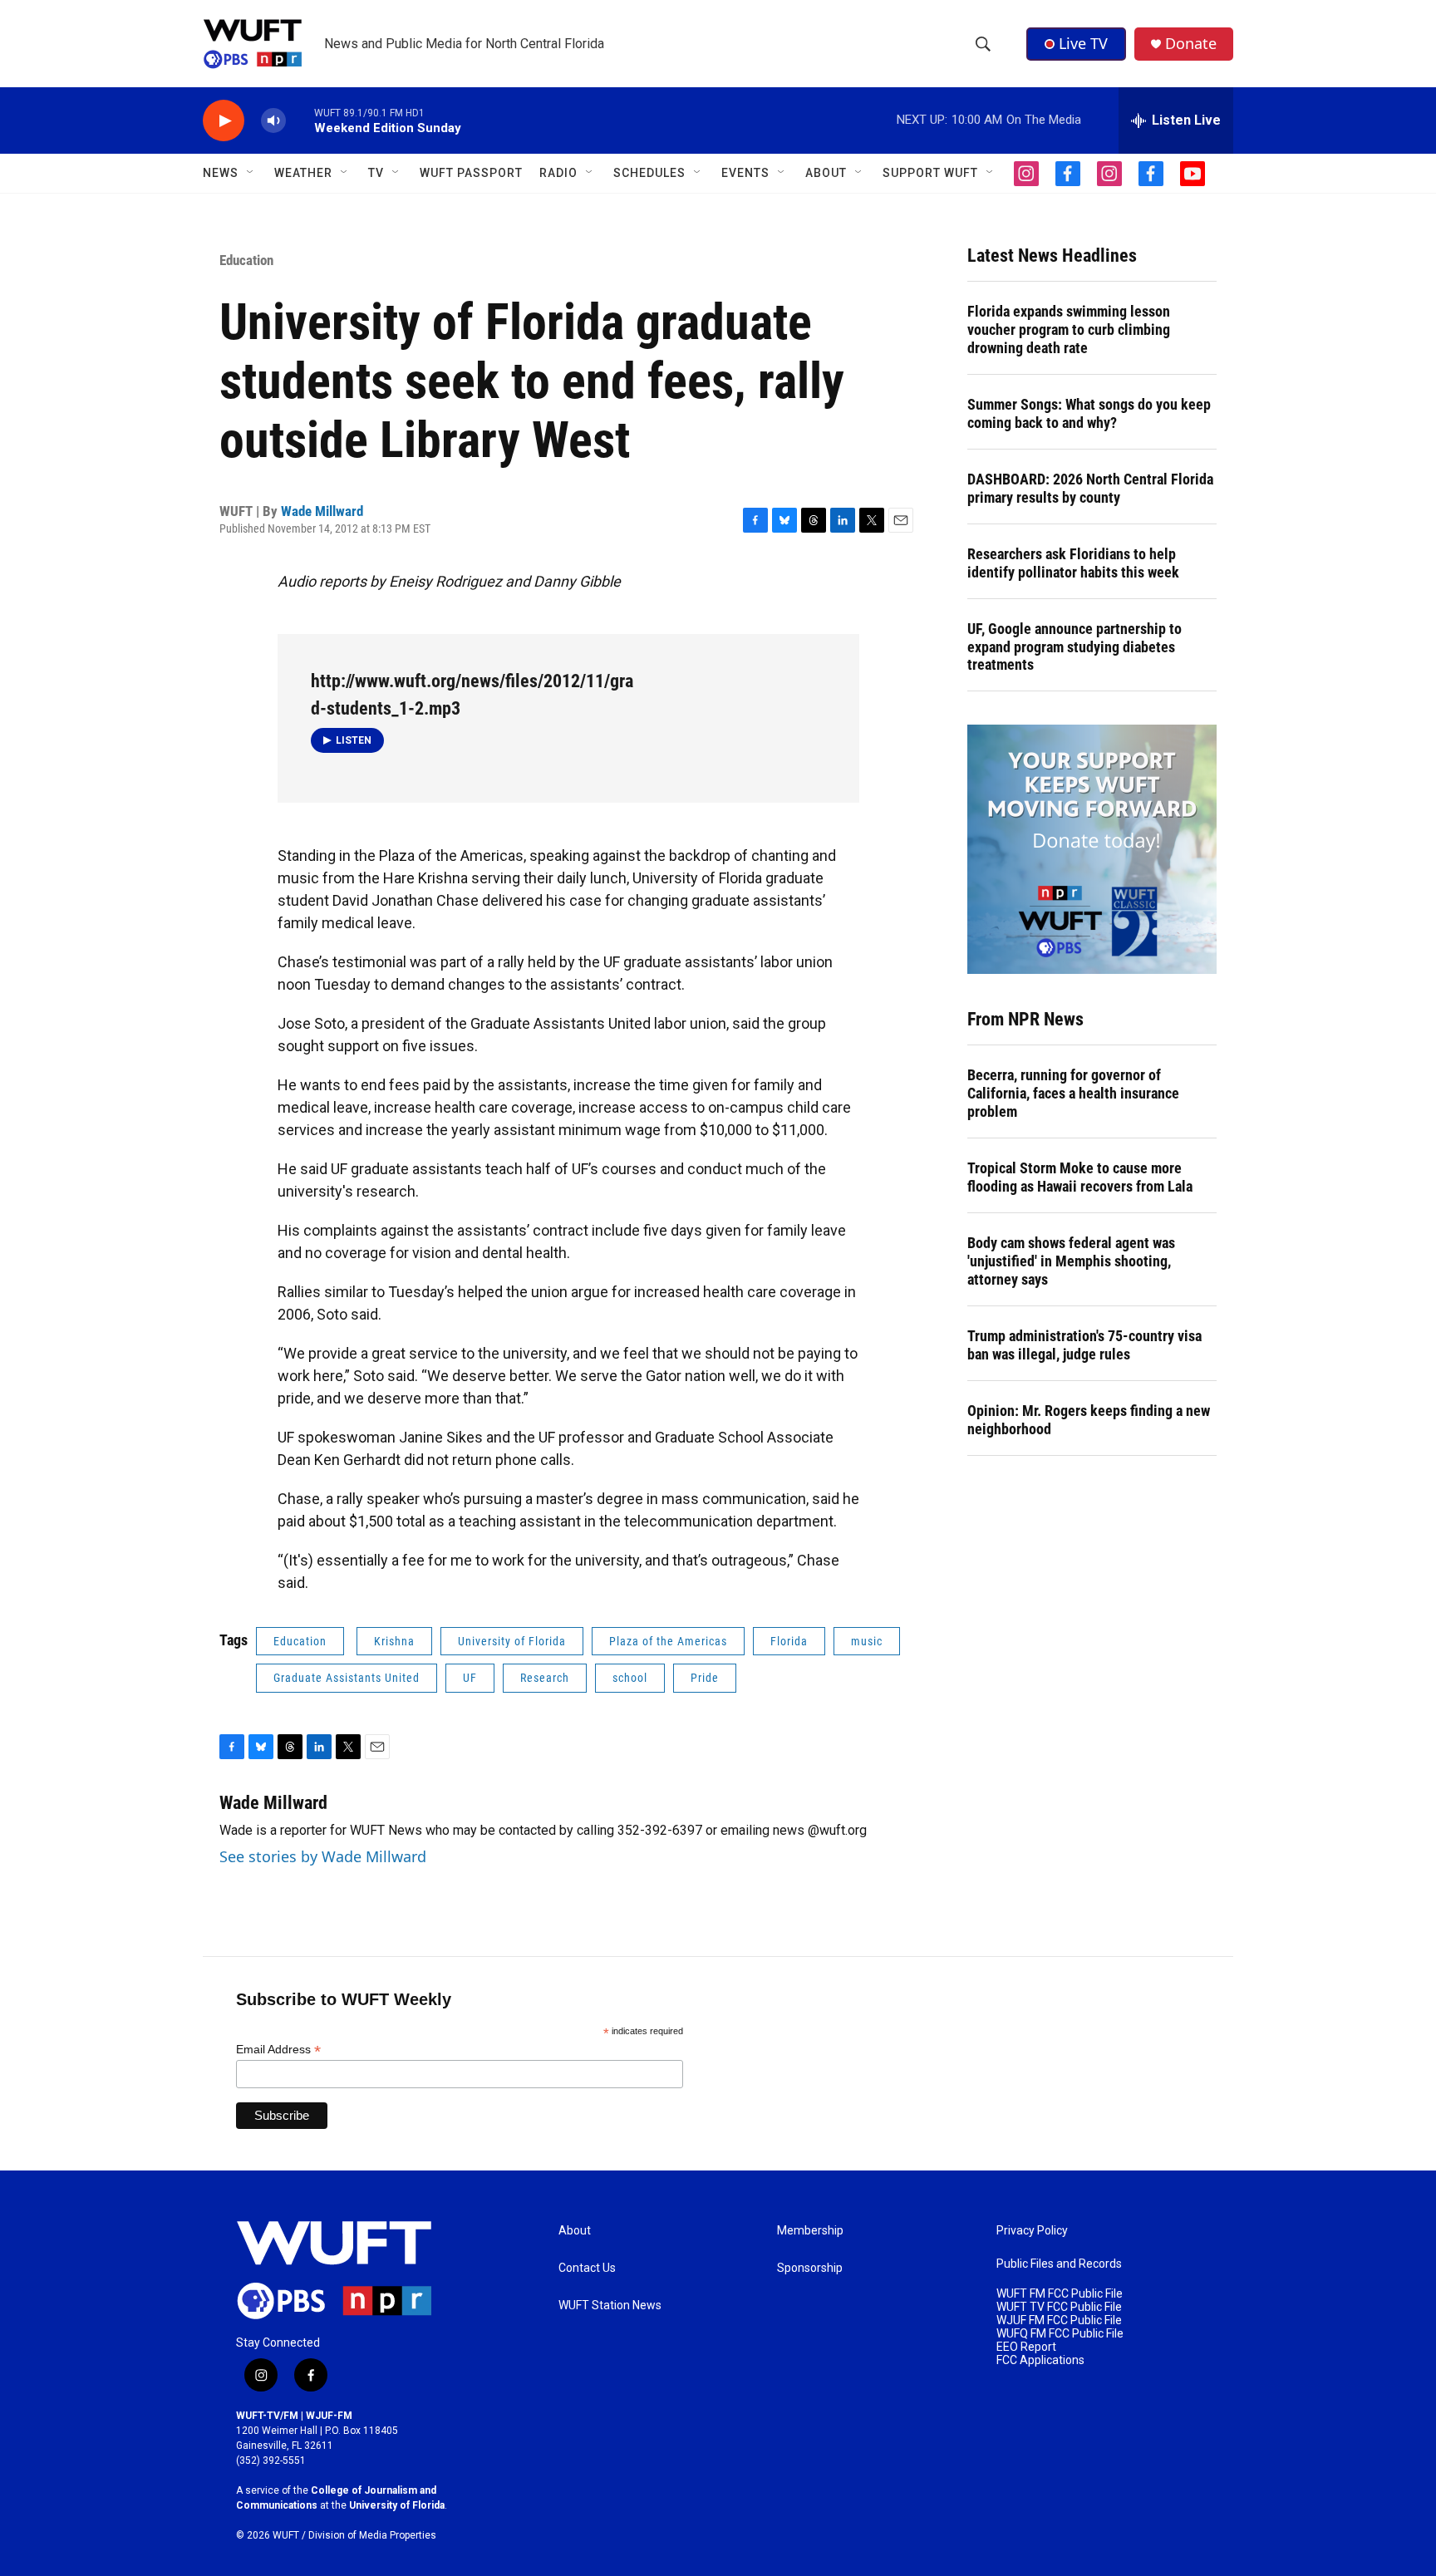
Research (545, 1678)
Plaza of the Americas (668, 1641)
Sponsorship (810, 2268)
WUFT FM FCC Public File (1060, 2294)
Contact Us (587, 2268)
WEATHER (303, 173)
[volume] (273, 121)
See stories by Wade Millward (323, 1856)
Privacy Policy (1032, 2231)
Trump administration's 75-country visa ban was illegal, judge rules (1084, 1345)
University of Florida (512, 1641)
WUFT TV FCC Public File (1059, 2307)
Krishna (394, 1641)
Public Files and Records (1059, 2264)
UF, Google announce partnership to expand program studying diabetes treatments (1075, 647)
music (867, 1641)
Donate (1191, 44)
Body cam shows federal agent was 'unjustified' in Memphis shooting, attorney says (1071, 1261)
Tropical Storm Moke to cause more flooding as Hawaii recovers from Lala (1080, 1177)
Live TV (1083, 43)
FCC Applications (1040, 2360)
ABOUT (826, 173)
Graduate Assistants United (347, 1678)
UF (470, 1678)
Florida (789, 1641)
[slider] (300, 120)
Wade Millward (322, 511)
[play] (224, 121)
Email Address (278, 2050)
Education (246, 260)
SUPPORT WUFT (930, 173)
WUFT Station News (610, 2306)
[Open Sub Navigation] (251, 173)
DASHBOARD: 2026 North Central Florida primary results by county (1090, 488)
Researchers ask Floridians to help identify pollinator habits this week (1073, 563)
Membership (810, 2231)
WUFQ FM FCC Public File (1060, 2334)
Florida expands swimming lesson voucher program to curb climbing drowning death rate (1069, 329)
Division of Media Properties (372, 2535)
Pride (705, 1678)
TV (376, 173)
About (575, 2231)
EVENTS (745, 173)
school (630, 1678)
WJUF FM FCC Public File (1059, 2320)
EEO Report (1026, 2347)
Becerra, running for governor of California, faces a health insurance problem (1073, 1093)
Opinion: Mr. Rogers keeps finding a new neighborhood (1089, 1420)
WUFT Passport (471, 173)
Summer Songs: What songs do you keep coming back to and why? (1089, 413)
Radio (558, 173)
